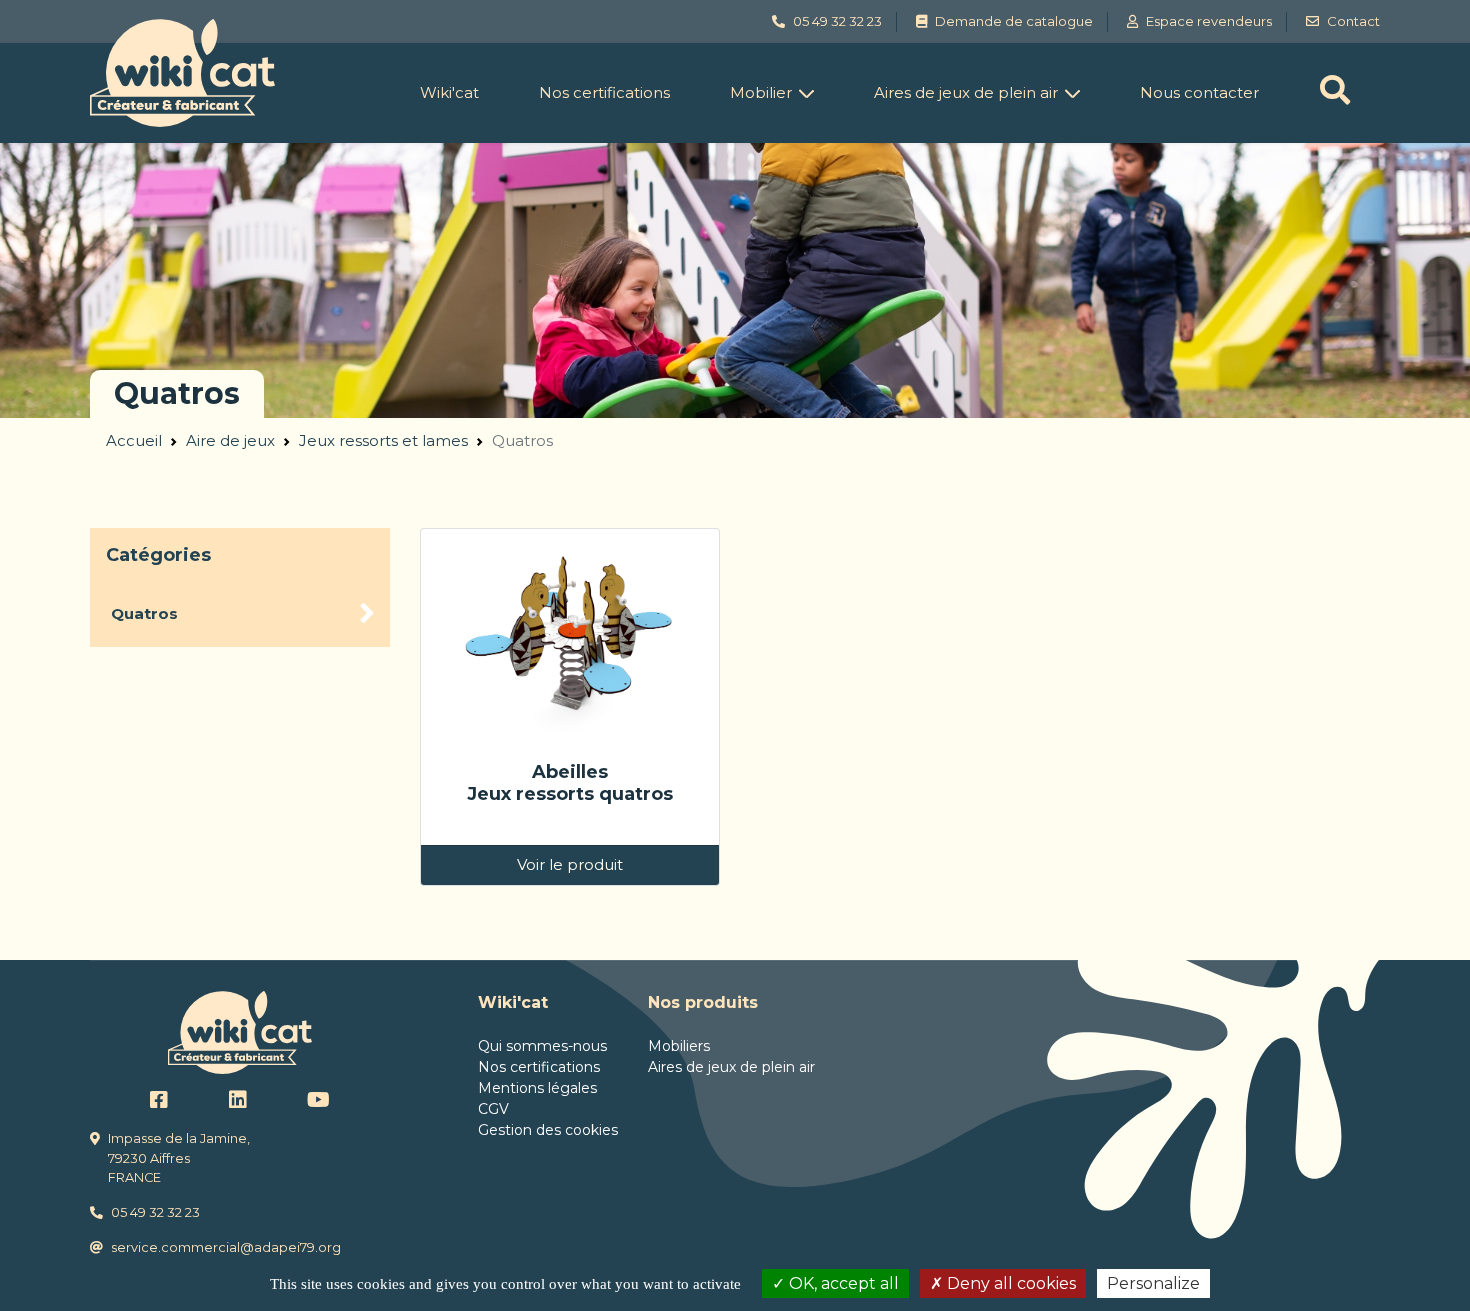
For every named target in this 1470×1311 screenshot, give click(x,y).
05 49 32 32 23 (155, 1212)
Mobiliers (679, 1046)
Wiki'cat (449, 92)
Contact (1353, 21)
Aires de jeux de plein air (966, 92)
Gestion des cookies (548, 1130)
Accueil (134, 440)
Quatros (144, 613)
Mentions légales (537, 1088)
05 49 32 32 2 (833, 21)
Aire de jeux (230, 440)
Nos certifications (604, 92)
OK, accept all (842, 1283)
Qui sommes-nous (542, 1046)
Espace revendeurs (1209, 21)
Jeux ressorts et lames (383, 440)
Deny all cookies (1009, 1283)
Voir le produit (570, 864)
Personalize (1153, 1283)
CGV (493, 1109)
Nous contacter (1199, 92)
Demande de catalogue (1014, 21)
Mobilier (761, 92)
